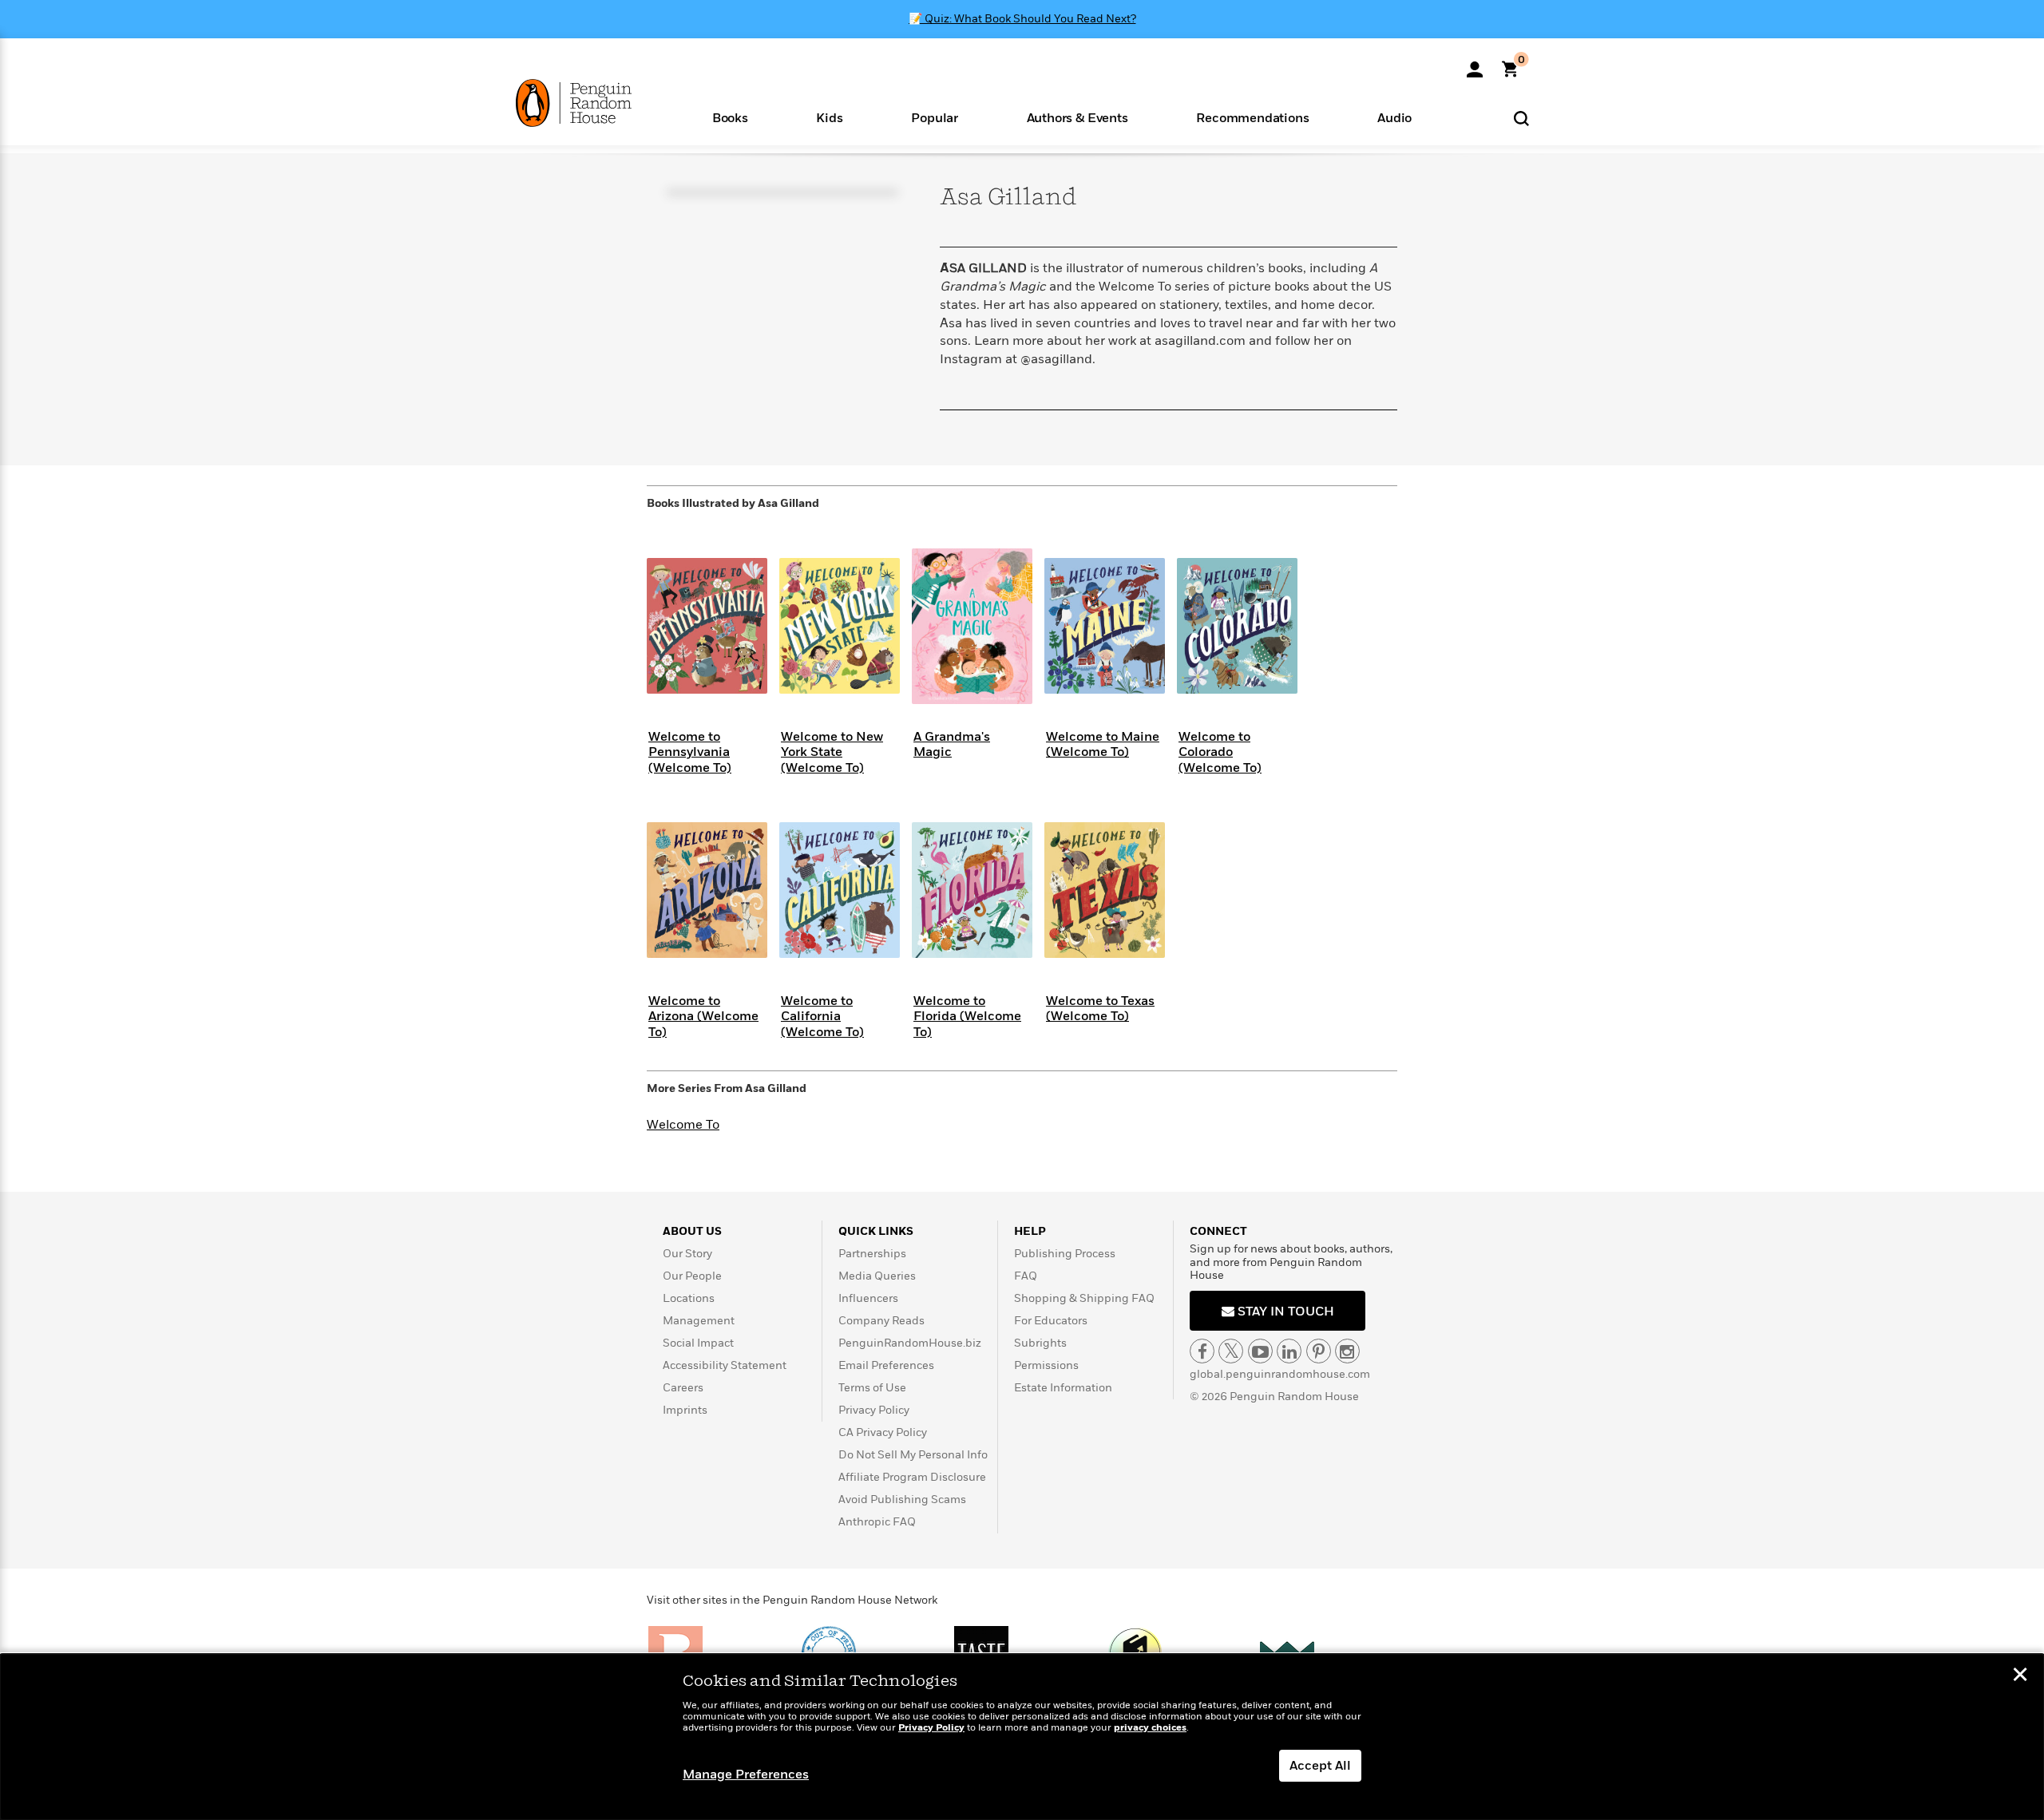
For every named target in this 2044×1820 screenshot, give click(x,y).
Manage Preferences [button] (746, 1774)
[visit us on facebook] (1202, 1351)
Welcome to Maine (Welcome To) (1103, 744)
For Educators (1051, 1321)
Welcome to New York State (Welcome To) (832, 752)
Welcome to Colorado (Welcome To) (1220, 752)
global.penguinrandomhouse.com (1280, 1374)
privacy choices (1150, 1728)
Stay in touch (1284, 1312)
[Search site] (1521, 118)
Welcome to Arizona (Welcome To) (703, 1016)
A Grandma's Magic (952, 744)
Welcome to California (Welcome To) (822, 1016)
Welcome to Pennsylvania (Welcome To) (690, 752)
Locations (689, 1298)
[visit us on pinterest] (1319, 1351)
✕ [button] (2020, 1676)
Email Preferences (886, 1365)
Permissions (1046, 1365)
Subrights (1040, 1343)
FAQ (1026, 1276)
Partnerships (872, 1254)
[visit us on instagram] (1347, 1351)
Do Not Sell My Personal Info (913, 1455)
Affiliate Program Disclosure (912, 1477)
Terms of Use (872, 1388)
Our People (692, 1276)
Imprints (685, 1410)
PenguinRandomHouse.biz (910, 1343)
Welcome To (683, 1125)
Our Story (687, 1254)
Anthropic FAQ (877, 1522)
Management (699, 1321)
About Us (692, 1231)
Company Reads (881, 1321)
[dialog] (1022, 1737)
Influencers (868, 1298)
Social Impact (698, 1343)
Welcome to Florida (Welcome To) (967, 1016)
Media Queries (877, 1276)
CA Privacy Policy (883, 1432)
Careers (683, 1388)
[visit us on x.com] (1231, 1351)
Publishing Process (1065, 1254)
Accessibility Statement (725, 1365)
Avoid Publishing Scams (902, 1500)
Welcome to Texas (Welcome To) (1100, 1009)
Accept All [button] (1320, 1766)
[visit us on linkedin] (1289, 1351)
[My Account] (1475, 64)
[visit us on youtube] (1260, 1351)
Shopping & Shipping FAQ (1084, 1298)
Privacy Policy (874, 1410)
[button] (730, 117)
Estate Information (1063, 1388)
